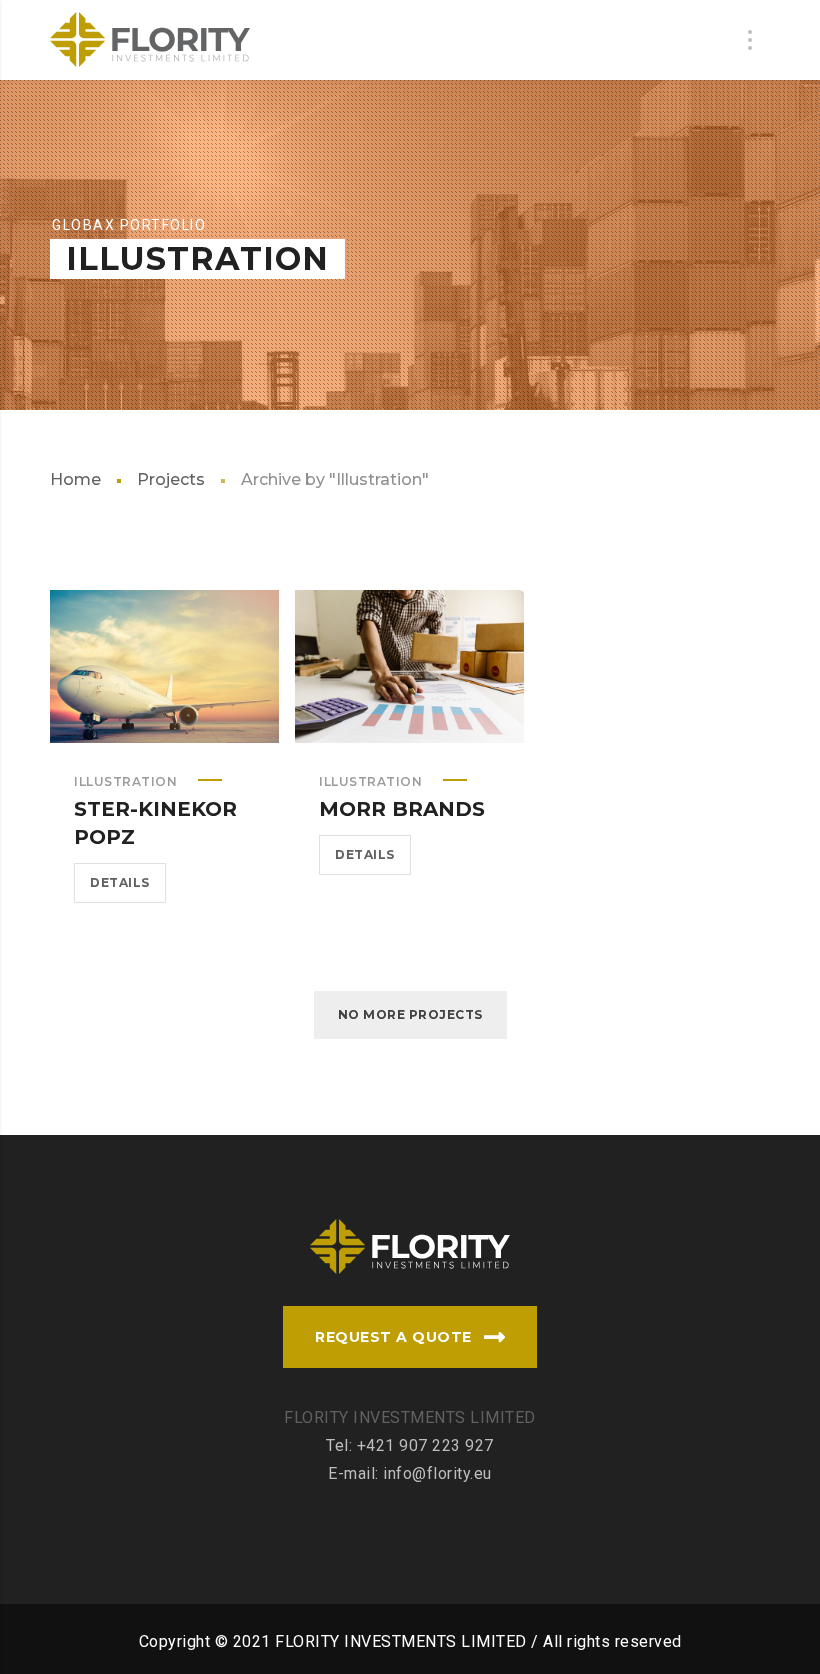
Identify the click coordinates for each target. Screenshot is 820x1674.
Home (75, 479)
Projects (171, 479)
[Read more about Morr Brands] (410, 666)
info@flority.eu (437, 1473)
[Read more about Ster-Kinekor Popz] (165, 666)
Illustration (125, 781)
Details (120, 882)
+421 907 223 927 (425, 1445)
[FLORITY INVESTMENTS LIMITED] (150, 40)
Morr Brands (402, 809)
